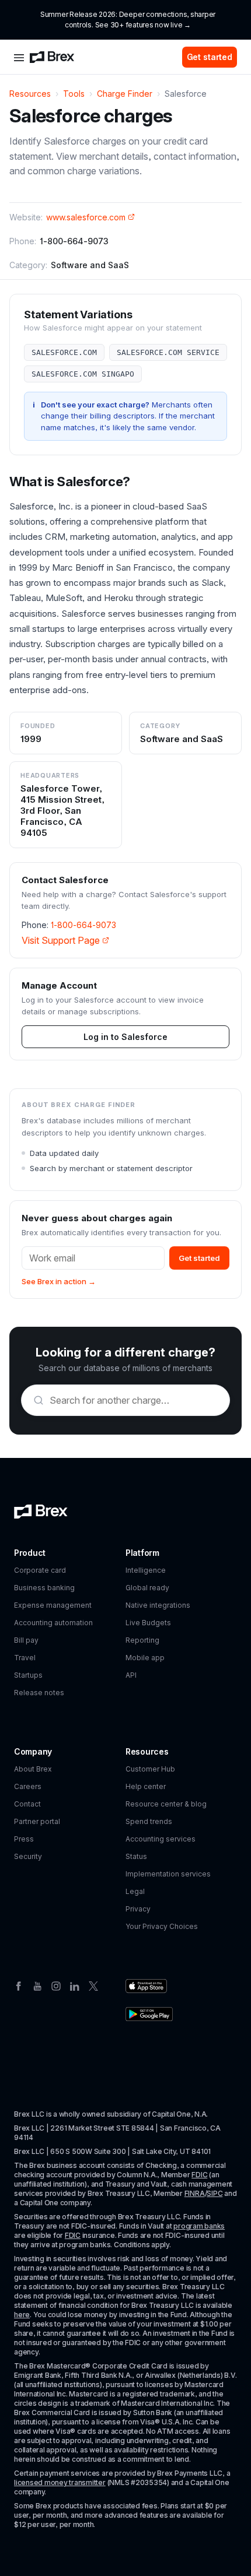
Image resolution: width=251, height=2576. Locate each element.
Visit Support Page (61, 940)
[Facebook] (19, 1985)
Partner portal (37, 1821)
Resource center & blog (166, 1804)
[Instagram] (56, 1985)
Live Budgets (148, 1623)
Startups (28, 1675)
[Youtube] (37, 1985)
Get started (210, 57)
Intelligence (146, 1570)
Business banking (44, 1588)
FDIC (199, 2175)
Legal (135, 1891)
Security (28, 1856)
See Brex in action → (59, 1281)
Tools (74, 94)
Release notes (39, 1693)
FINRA (195, 2193)
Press (24, 1839)
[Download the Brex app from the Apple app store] (146, 1986)
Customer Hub (150, 1769)
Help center (146, 1786)
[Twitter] (93, 1985)
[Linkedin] (75, 1985)
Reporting (142, 1640)
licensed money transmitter (60, 2482)
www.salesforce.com (86, 217)
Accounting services (161, 1839)
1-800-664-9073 (83, 925)
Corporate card (40, 1570)
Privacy (138, 1909)
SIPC (215, 2193)
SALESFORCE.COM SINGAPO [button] (83, 374)
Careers (28, 1786)
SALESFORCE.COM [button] (64, 352)
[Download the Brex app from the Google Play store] (149, 2014)
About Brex (33, 1769)
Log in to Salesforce (125, 1037)
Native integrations (158, 1605)
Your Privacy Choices (162, 1926)
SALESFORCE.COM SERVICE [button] (168, 352)
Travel (25, 1658)
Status (136, 1856)
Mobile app (145, 1658)
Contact (27, 1804)
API (131, 1675)
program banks (199, 2226)
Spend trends (149, 1821)
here (22, 2315)
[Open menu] (19, 57)
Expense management (53, 1605)
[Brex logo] (52, 57)
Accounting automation (53, 1623)
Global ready (147, 1588)
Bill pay (26, 1640)
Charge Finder (125, 94)
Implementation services (168, 1874)
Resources (30, 94)
